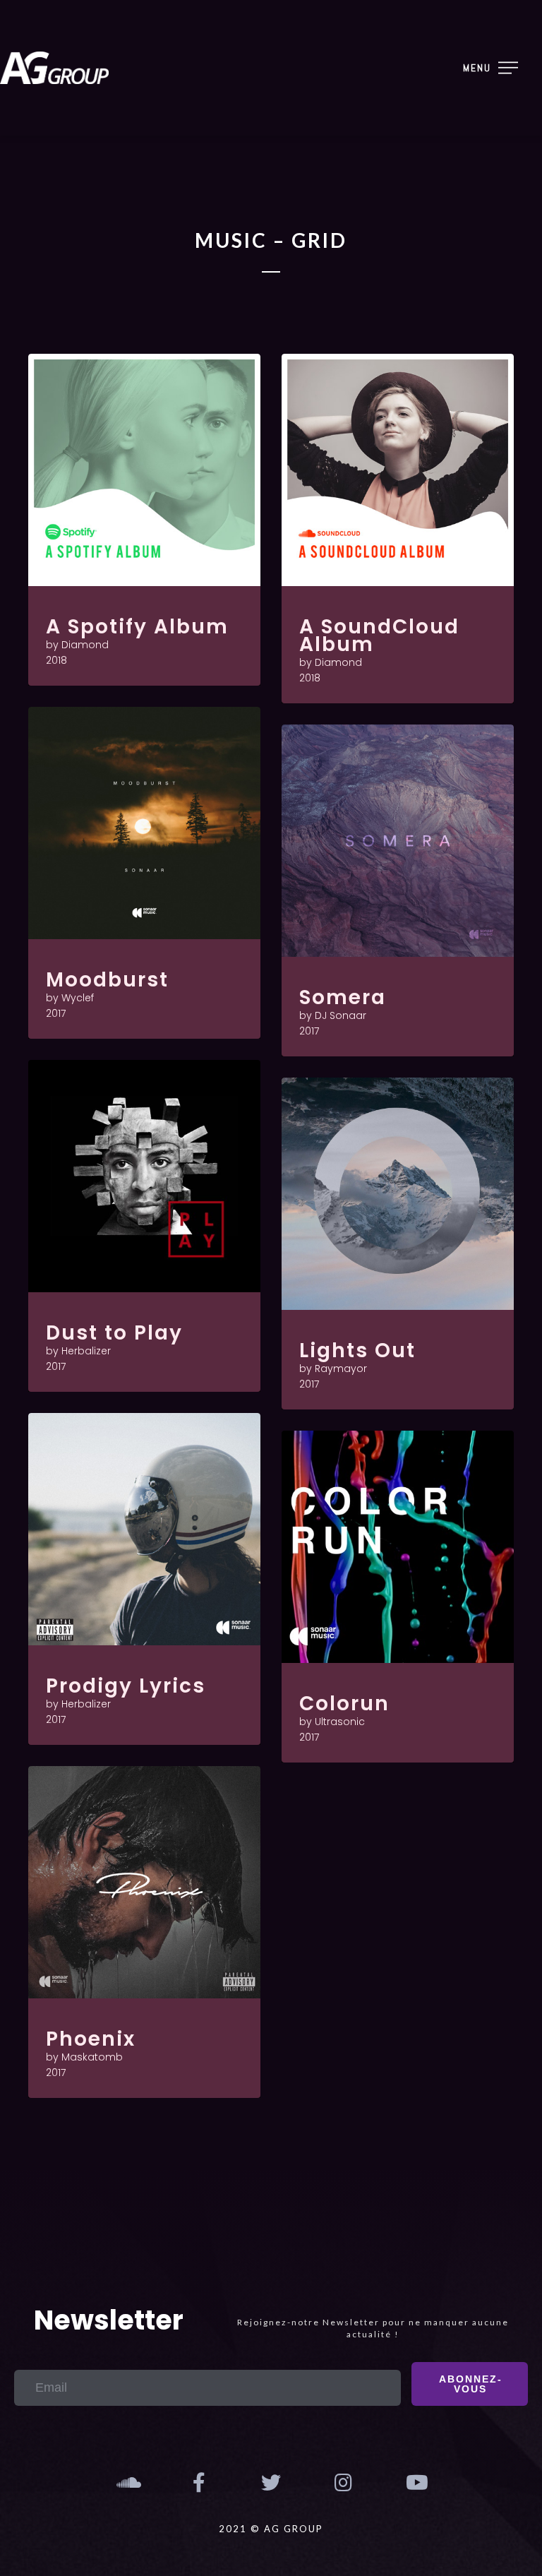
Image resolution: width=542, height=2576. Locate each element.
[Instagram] (343, 2483)
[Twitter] (271, 2483)
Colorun (344, 1704)
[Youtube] (416, 2483)
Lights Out (357, 1350)
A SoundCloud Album (379, 636)
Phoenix (91, 2039)
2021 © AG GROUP (271, 2529)
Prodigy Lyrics (126, 1686)
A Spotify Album (137, 627)
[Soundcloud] (126, 2483)
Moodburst (107, 980)
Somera (343, 997)
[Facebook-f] (198, 2483)
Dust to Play (114, 1333)
